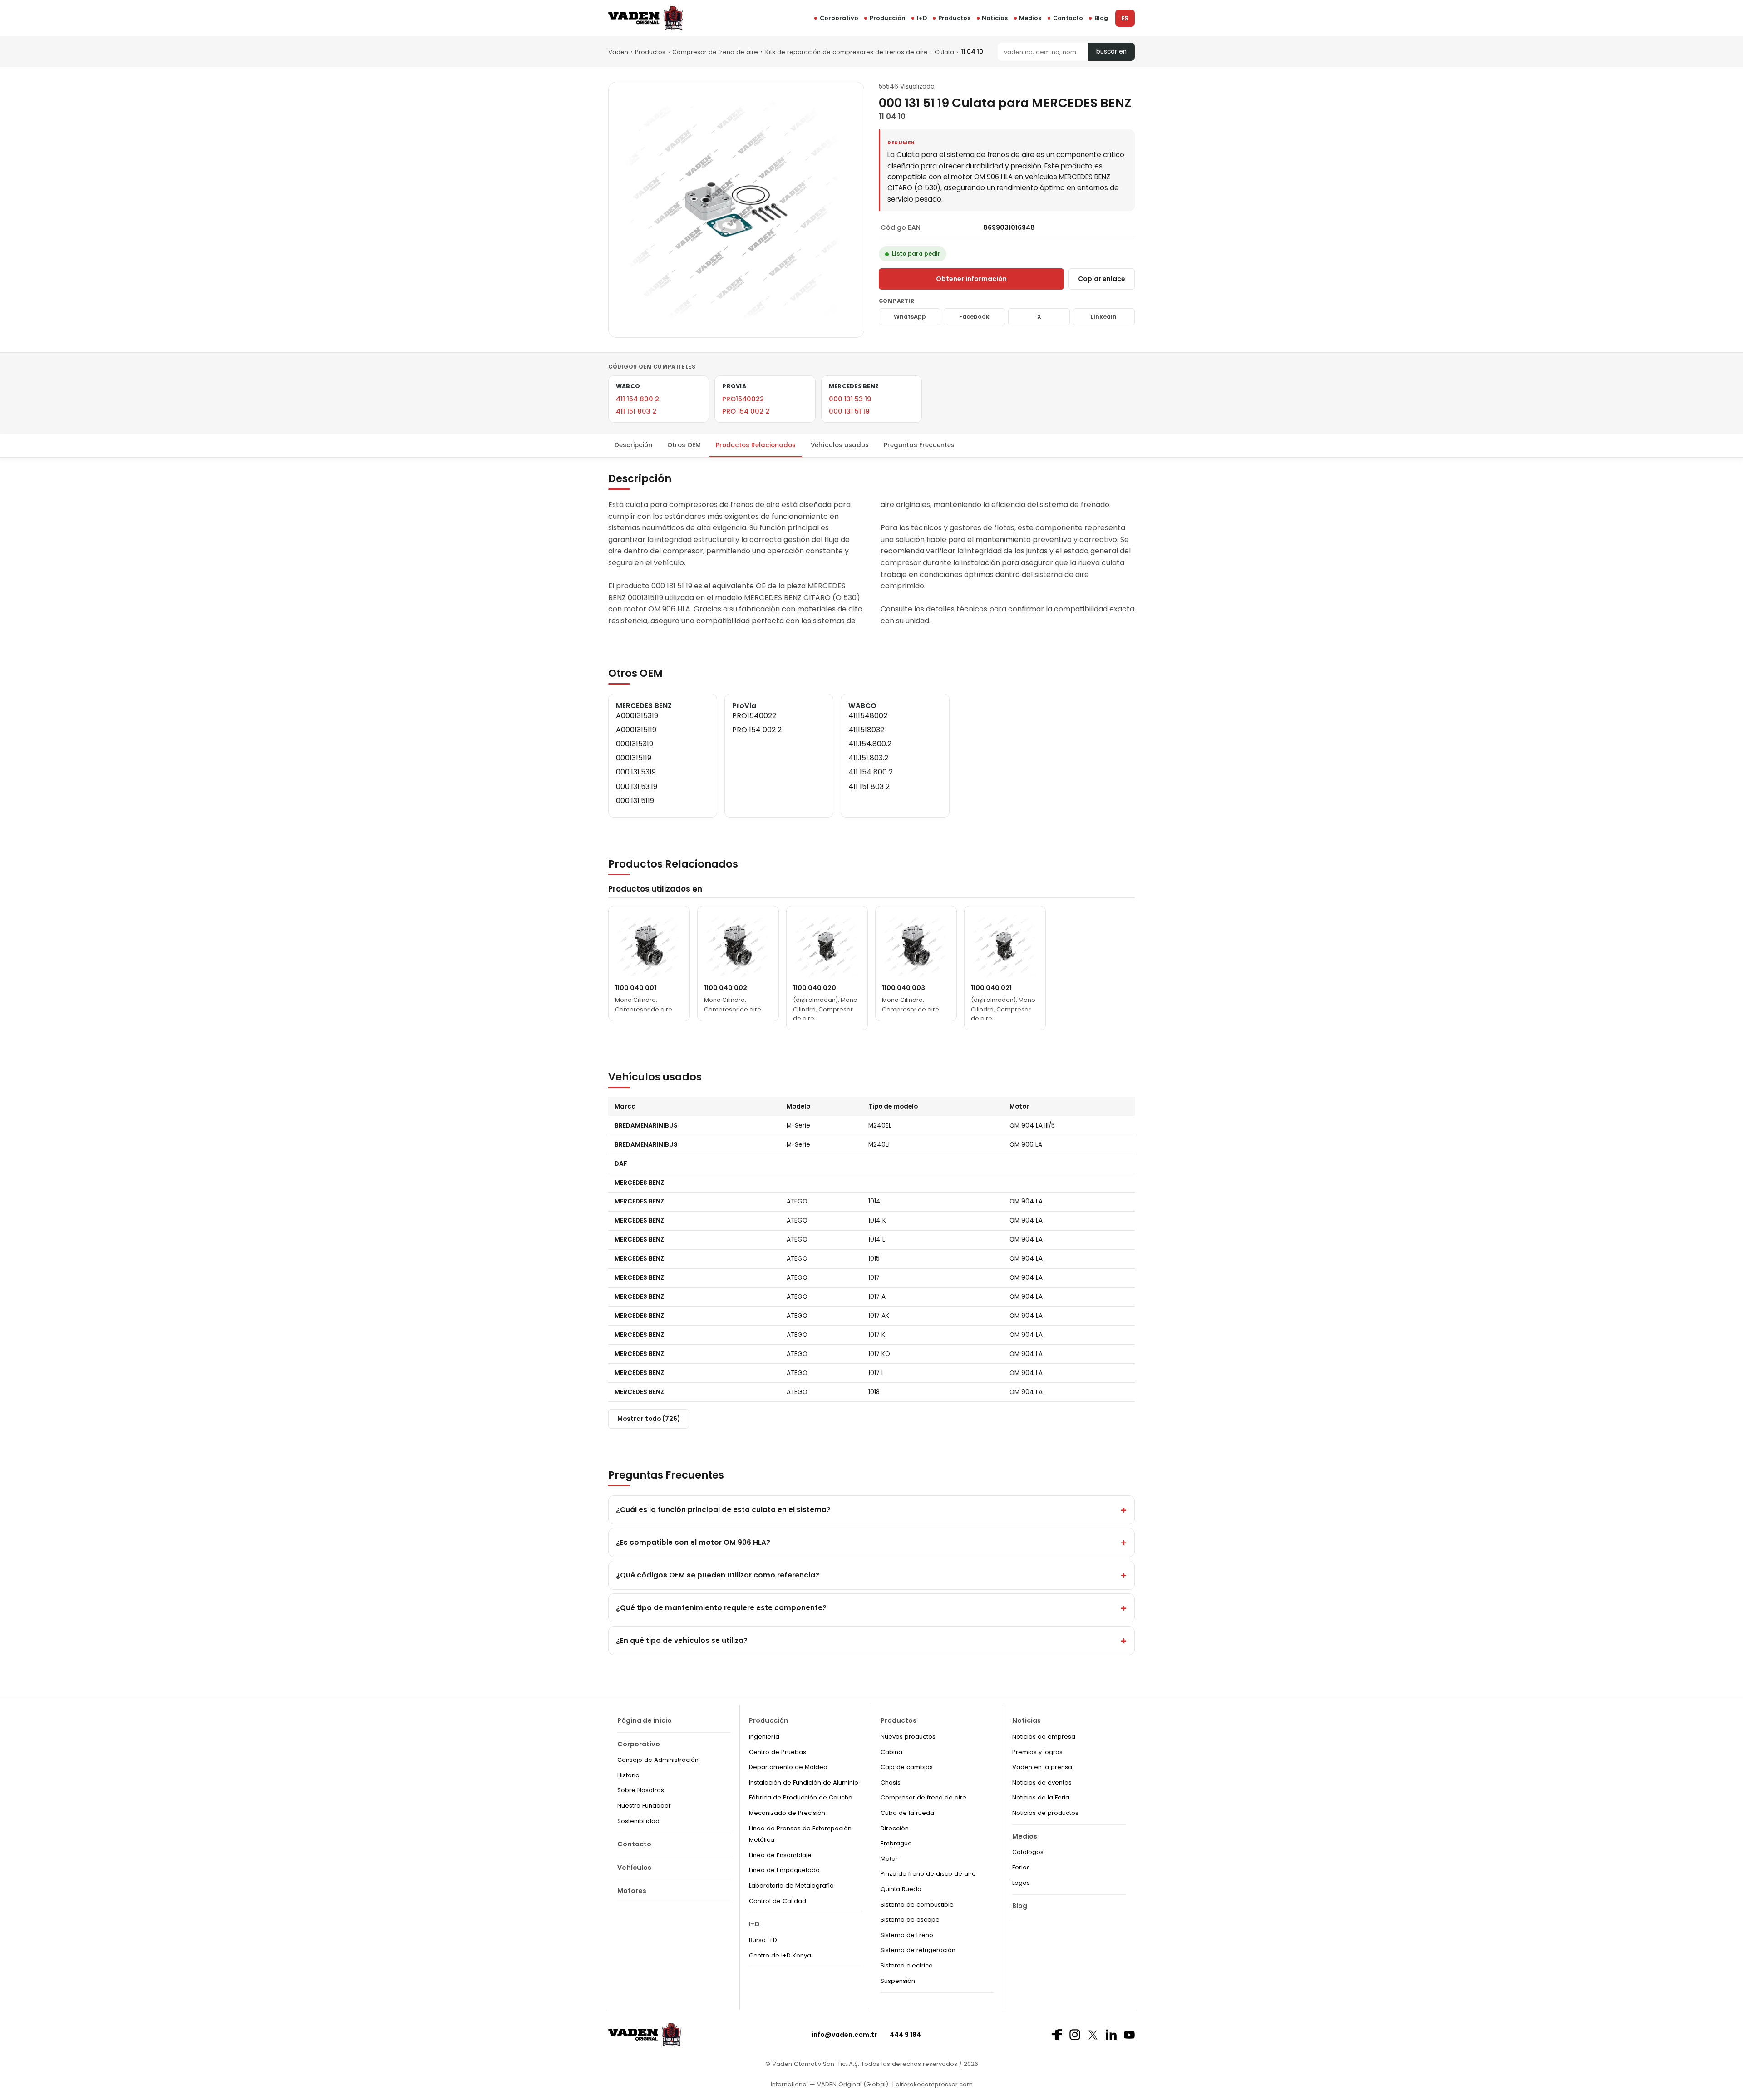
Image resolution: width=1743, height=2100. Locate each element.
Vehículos (634, 1868)
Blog (1101, 18)
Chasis (891, 1782)
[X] (1093, 2035)
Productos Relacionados (756, 445)
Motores (632, 1891)
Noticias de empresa (1044, 1737)
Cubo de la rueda (907, 1813)
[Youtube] (1129, 2035)
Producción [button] (888, 18)
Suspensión (898, 1981)
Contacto (1068, 18)
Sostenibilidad (638, 1821)
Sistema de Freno (907, 1935)
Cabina (891, 1752)
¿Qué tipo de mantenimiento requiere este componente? (721, 1608)
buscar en (1111, 52)
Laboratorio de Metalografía (791, 1886)
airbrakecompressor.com (933, 2084)
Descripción (633, 445)
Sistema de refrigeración (918, 1950)
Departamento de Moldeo (788, 1767)
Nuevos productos (908, 1737)
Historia (628, 1775)
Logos (1021, 1883)
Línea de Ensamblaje (780, 1855)
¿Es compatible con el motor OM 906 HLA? (693, 1542)
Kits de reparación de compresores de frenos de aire (847, 52)
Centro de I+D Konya (780, 1955)
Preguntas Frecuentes (919, 445)
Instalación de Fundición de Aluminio (804, 1782)
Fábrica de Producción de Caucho (801, 1797)
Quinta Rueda (901, 1889)
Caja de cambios (907, 1767)
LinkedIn (1104, 317)
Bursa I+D (763, 1940)
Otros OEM (684, 445)
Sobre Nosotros (641, 1790)
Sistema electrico (907, 1965)
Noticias (995, 18)
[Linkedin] (1111, 2035)
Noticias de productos (1045, 1813)
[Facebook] (1057, 2035)
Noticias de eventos (1042, 1782)
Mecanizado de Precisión (787, 1813)
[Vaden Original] (646, 18)
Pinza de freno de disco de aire (928, 1874)
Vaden (618, 52)
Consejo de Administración (658, 1760)
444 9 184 (905, 2035)
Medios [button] (1030, 18)
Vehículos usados (840, 445)
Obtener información (971, 279)
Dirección (895, 1828)
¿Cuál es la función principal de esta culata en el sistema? (723, 1510)
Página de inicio (645, 1720)
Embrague (896, 1843)
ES (1125, 18)
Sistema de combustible (917, 1905)
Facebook (974, 317)
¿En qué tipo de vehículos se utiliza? (682, 1640)
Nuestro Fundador (644, 1806)
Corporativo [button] (839, 18)
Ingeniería (764, 1737)
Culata (944, 52)
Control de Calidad (778, 1901)
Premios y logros (1037, 1752)
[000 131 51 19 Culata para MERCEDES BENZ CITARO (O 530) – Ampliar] (736, 210)
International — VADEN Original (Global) (830, 2084)
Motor (889, 1859)
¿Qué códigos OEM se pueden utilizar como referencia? (718, 1575)
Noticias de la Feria (1041, 1797)
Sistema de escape (910, 1920)
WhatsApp (910, 317)
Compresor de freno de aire (715, 52)
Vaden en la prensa (1042, 1767)
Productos (954, 18)
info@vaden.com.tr (844, 2035)
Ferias (1021, 1867)
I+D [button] (922, 18)
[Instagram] (1075, 2035)
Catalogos (1028, 1852)
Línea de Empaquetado (784, 1870)
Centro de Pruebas (778, 1752)
